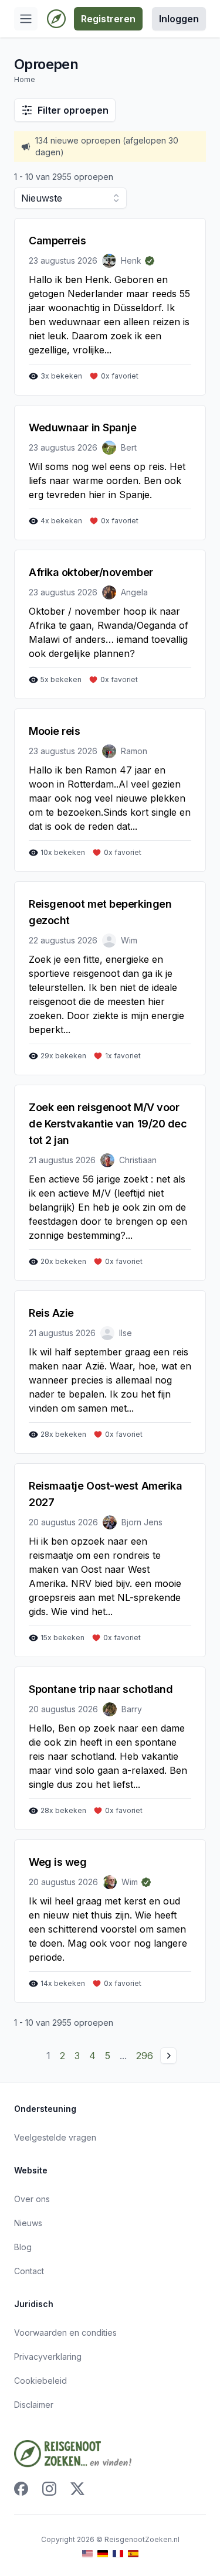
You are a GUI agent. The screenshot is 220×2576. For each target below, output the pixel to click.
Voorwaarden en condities (65, 2333)
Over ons (32, 2199)
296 (145, 2056)
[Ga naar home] (56, 19)
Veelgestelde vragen (55, 2137)
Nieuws (28, 2223)
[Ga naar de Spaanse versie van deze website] (133, 2554)
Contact (29, 2271)
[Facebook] (21, 2489)
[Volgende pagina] (168, 2056)
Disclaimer (34, 2405)
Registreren (108, 19)
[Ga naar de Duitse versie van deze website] (103, 2554)
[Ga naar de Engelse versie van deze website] (87, 2554)
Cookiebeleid (40, 2381)
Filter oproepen (73, 110)
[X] (77, 2489)
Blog (23, 2247)
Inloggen (179, 19)
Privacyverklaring (48, 2357)
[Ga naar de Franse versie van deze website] (118, 2554)
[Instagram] (49, 2489)
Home (25, 79)
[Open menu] (26, 19)
